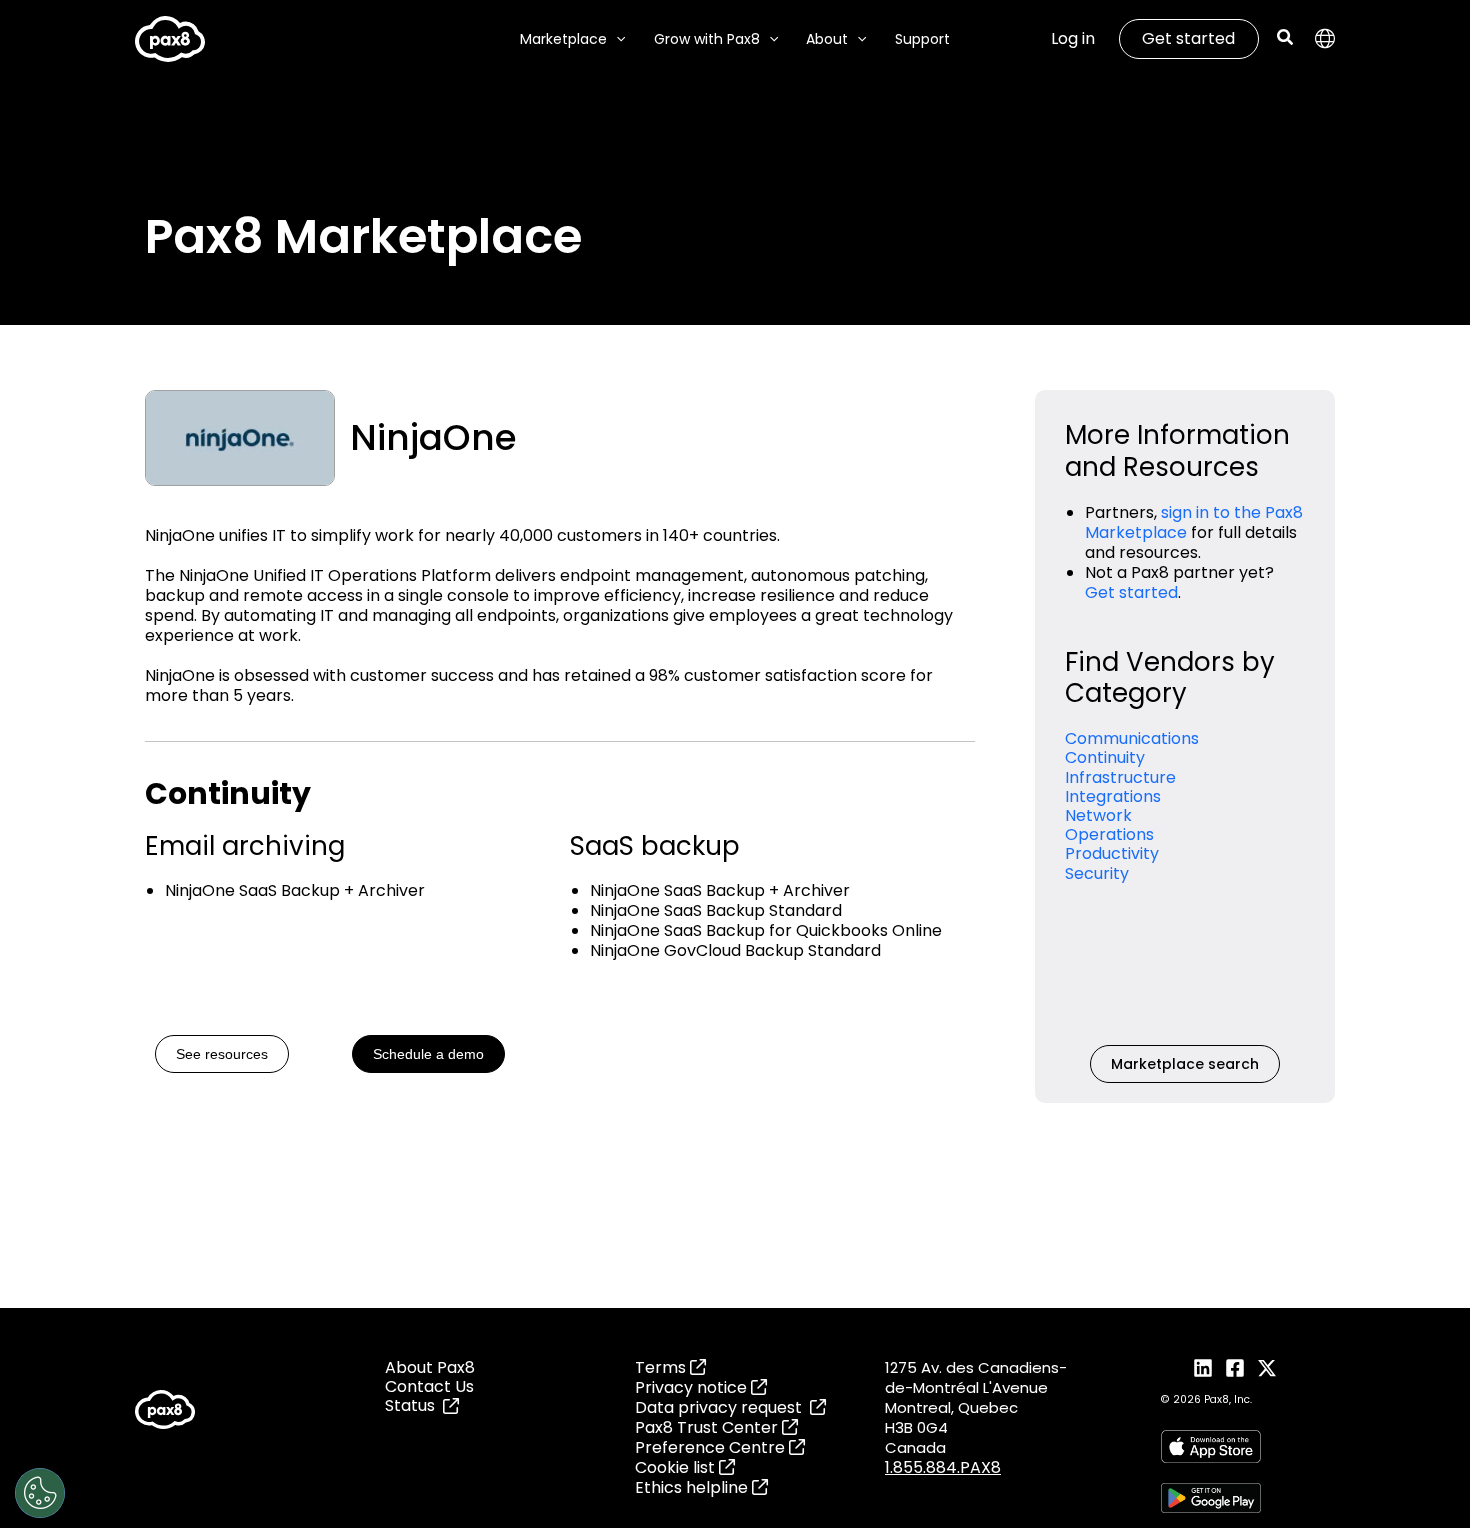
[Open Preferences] (40, 1493)
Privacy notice (693, 1387)
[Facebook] (1235, 1368)
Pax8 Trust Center (708, 1427)
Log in (1073, 38)
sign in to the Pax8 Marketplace (1194, 522)
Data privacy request (722, 1407)
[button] (616, 39)
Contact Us (429, 1386)
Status (414, 1405)
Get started (1188, 38)
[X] (1267, 1368)
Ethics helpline (693, 1487)
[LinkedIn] (1203, 1368)
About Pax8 (430, 1367)
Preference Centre (712, 1447)
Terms (662, 1367)
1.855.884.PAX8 (943, 1467)
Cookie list (677, 1467)
